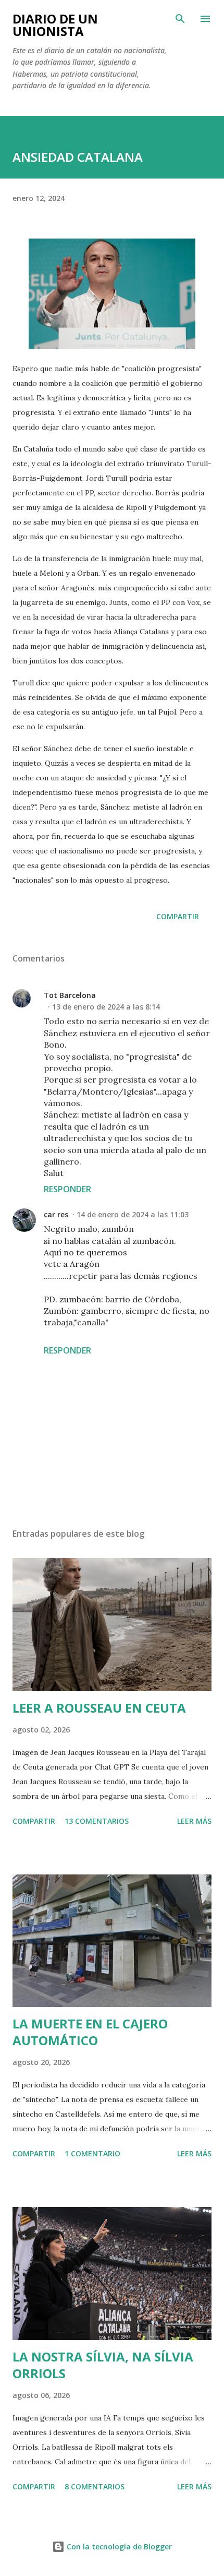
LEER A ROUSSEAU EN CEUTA (99, 1708)
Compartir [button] (178, 916)
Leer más (194, 1821)
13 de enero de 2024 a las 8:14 (106, 1007)
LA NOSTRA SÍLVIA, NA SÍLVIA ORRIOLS (103, 2365)
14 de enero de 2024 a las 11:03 (133, 1214)
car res (56, 1214)
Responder (67, 1189)
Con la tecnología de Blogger (118, 2547)
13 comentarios (97, 1821)
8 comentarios (95, 2486)
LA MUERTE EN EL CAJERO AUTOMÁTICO (90, 2032)
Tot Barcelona (70, 995)
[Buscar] (180, 19)
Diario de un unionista (55, 25)
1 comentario (92, 2153)
